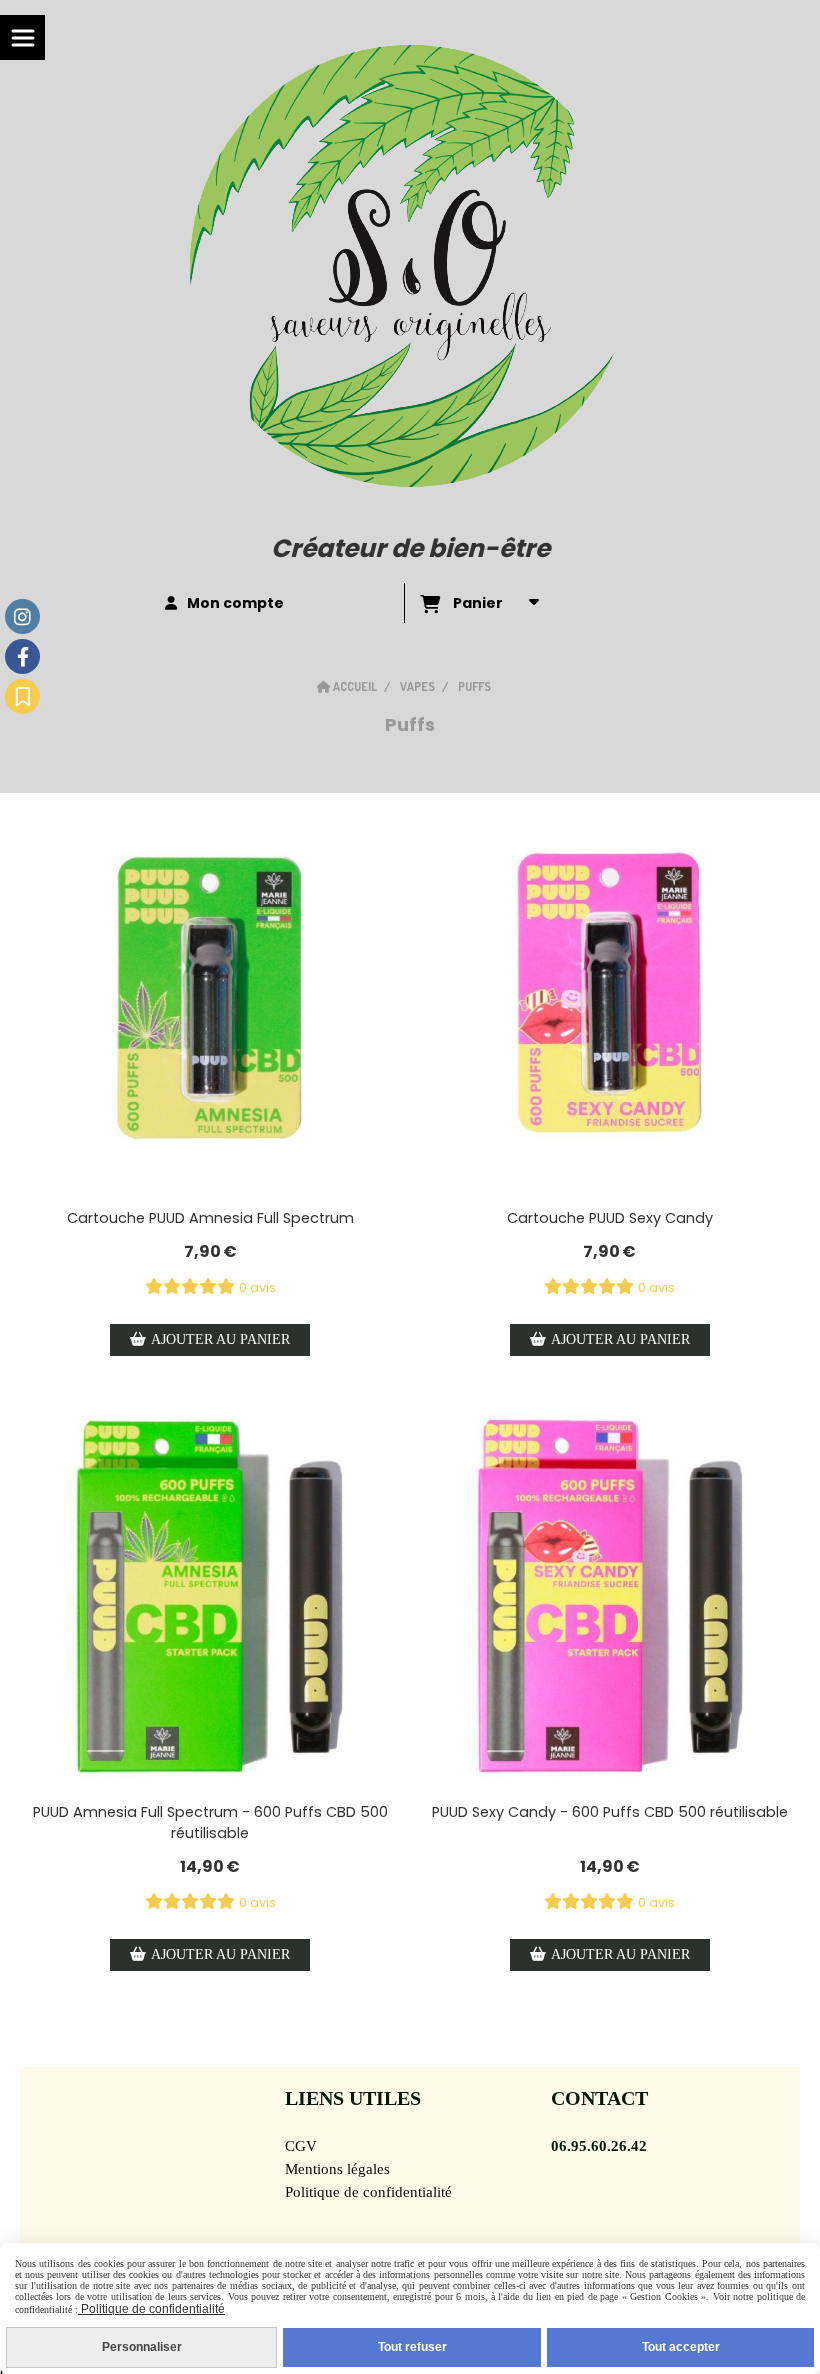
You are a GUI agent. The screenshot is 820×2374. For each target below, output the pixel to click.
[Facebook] (22, 656)
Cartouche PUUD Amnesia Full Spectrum (210, 1218)
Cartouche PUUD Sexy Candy (610, 1218)
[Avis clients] (22, 696)
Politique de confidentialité (368, 2192)
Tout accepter (681, 2347)
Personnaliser (142, 2347)
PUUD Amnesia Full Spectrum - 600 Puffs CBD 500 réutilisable (210, 1822)
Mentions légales (337, 2169)
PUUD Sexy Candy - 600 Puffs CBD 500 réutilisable (610, 1812)
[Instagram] (22, 616)
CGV (301, 2146)
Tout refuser (412, 2347)
